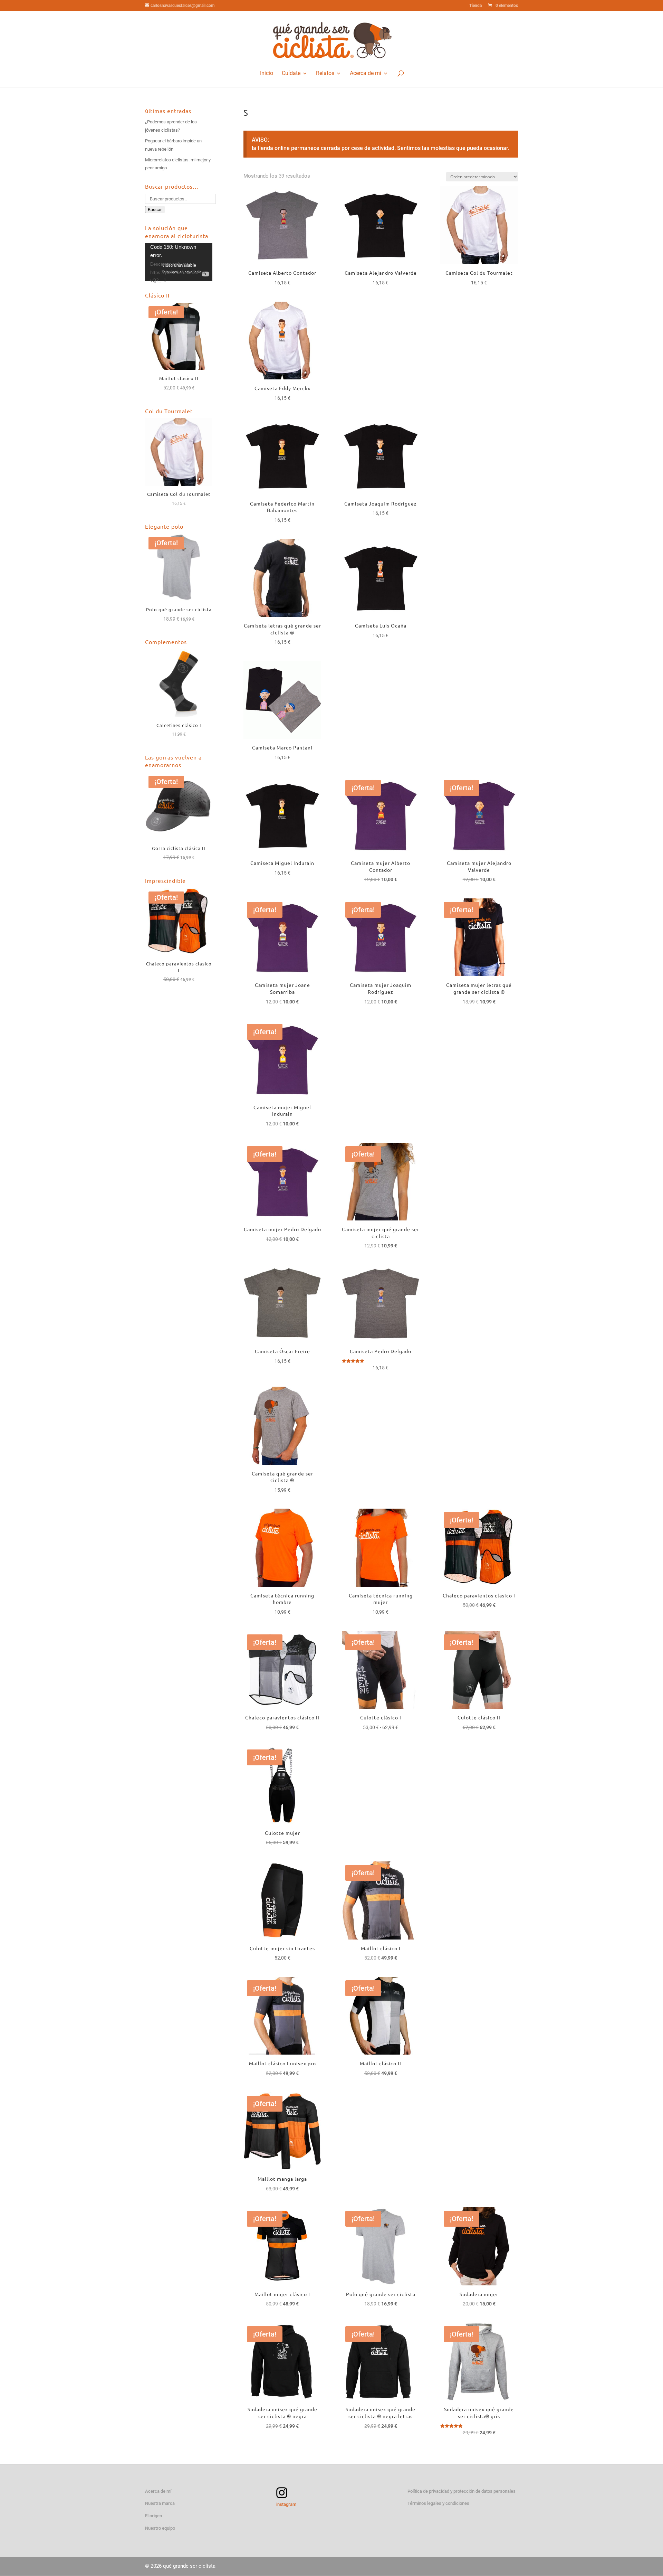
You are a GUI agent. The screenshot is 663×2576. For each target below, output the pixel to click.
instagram (286, 2504)
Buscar (155, 210)
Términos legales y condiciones (438, 2503)
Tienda (475, 6)
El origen (153, 2516)
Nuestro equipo (160, 2528)
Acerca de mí (366, 73)
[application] (179, 262)
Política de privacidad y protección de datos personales (462, 2491)
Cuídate (291, 73)
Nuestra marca (160, 2503)
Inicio (267, 73)
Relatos (325, 73)
